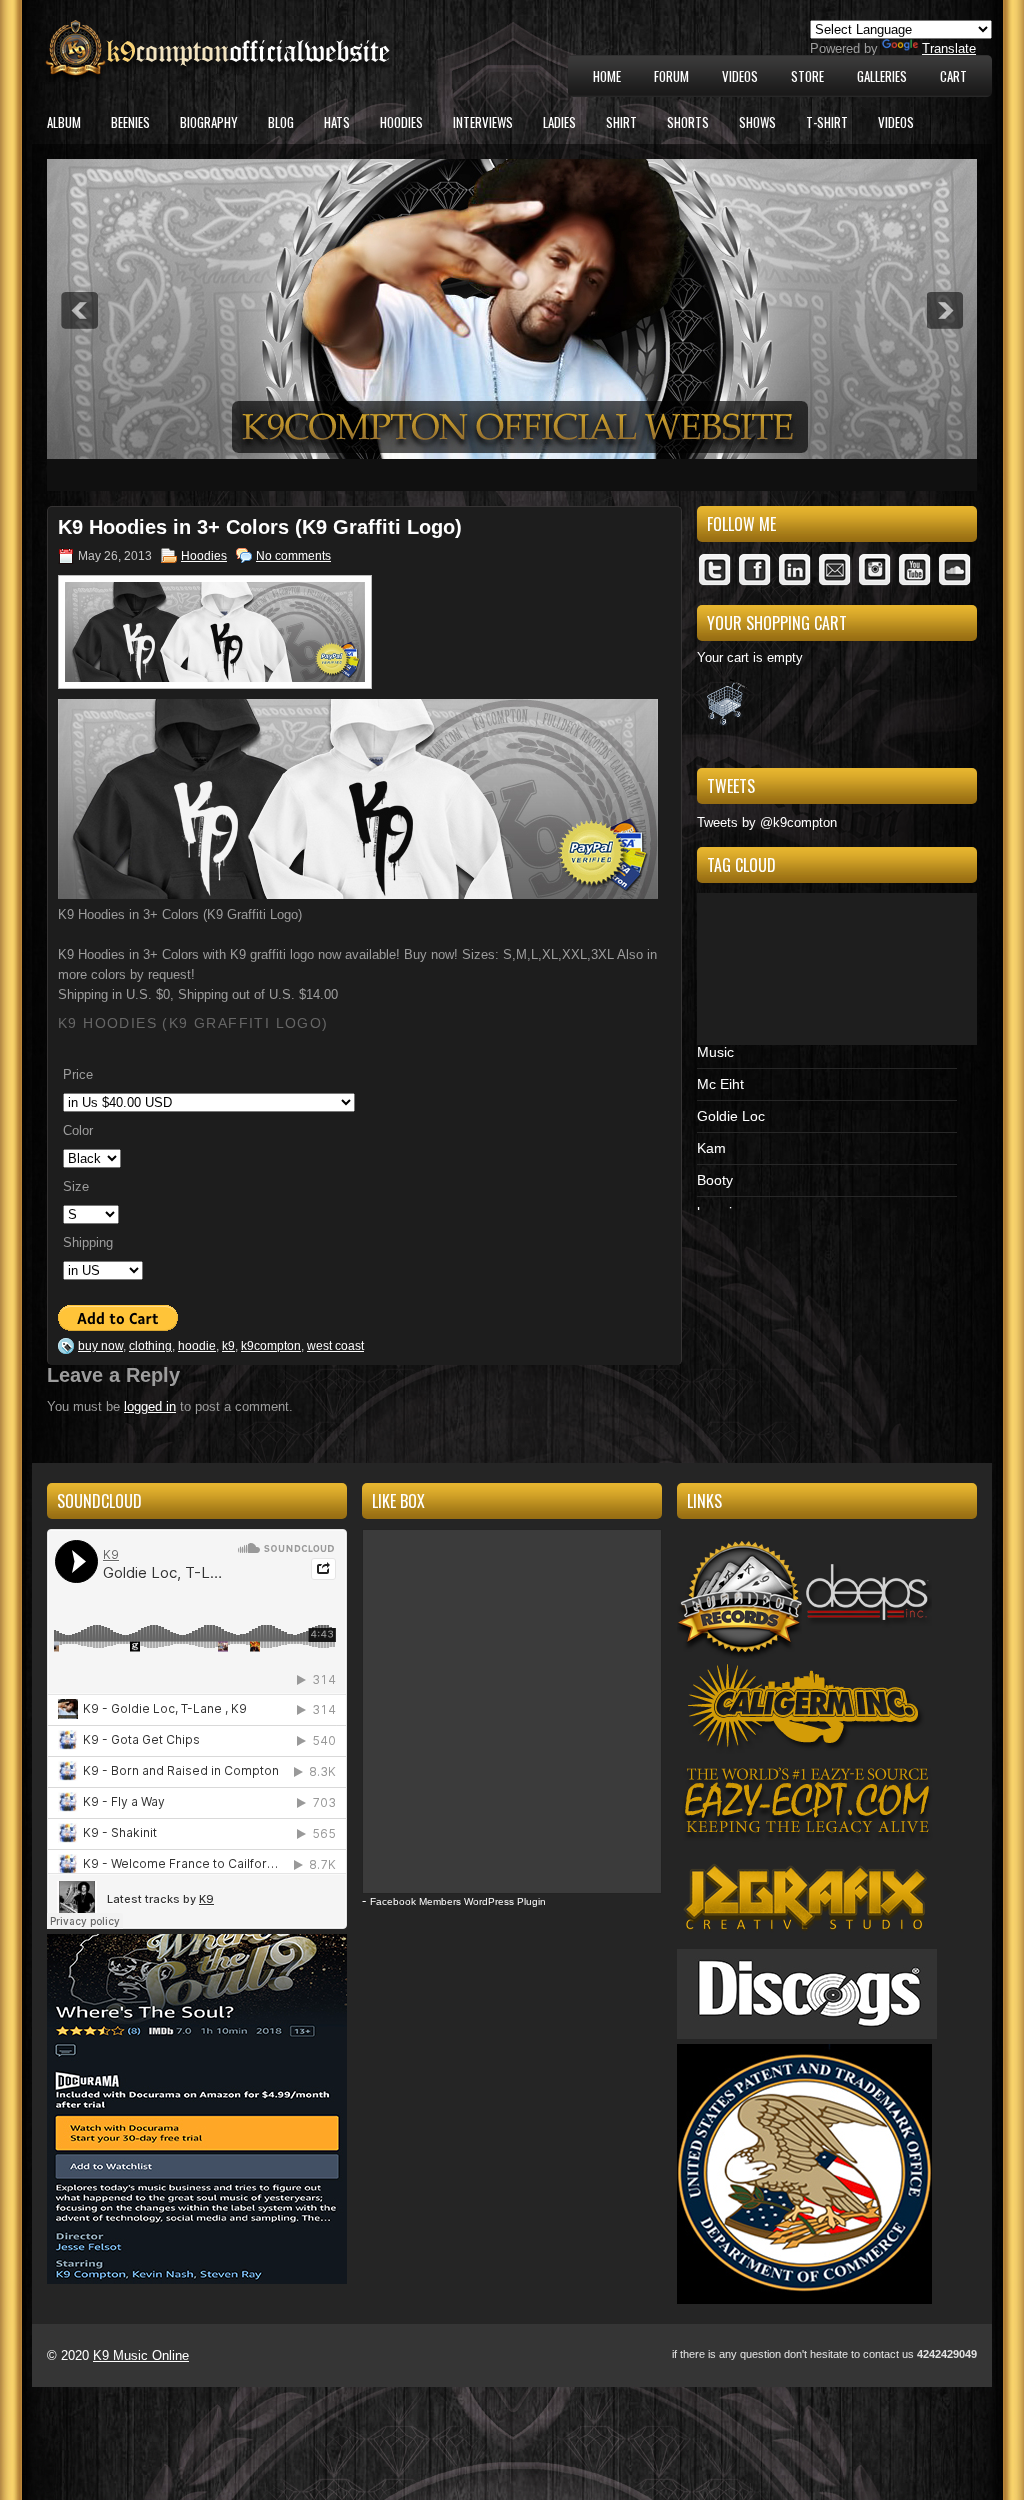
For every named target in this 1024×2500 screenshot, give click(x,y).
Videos (740, 76)
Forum (671, 76)
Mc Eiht (720, 1084)
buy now (100, 1346)
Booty (715, 1180)
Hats (337, 122)
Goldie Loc (731, 1116)
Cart (953, 76)
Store (807, 76)
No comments (293, 556)
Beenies (130, 122)
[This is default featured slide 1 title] (512, 454)
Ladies (559, 122)
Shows (757, 122)
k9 (228, 1346)
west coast (335, 1346)
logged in (150, 1406)
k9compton (271, 1346)
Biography (209, 122)
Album (64, 122)
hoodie (197, 1346)
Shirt (621, 122)
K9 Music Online (141, 2355)
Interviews (483, 122)
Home (607, 76)
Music (715, 1052)
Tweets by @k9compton (767, 822)
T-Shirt (827, 122)
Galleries (882, 76)
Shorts (688, 122)
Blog (281, 122)
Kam (711, 1148)
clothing (150, 1346)
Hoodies (401, 122)
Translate (949, 48)
